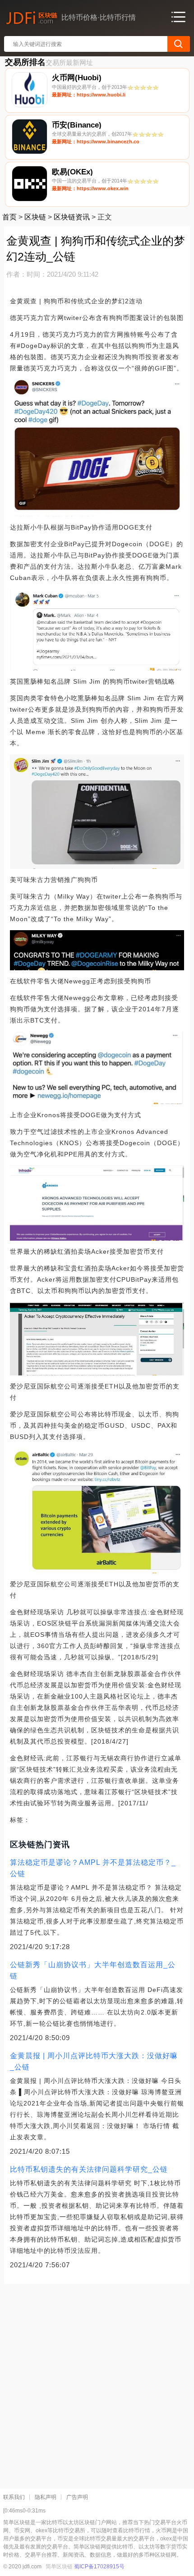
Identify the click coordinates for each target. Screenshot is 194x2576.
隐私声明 (46, 2497)
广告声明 (77, 2497)
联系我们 (14, 2497)
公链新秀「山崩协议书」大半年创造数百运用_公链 (93, 1970)
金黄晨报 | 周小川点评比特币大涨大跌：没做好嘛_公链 (94, 2061)
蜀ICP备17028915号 (99, 2567)
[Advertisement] (97, 2383)
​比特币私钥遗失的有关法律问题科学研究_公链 (89, 2169)
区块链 (35, 217)
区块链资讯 (72, 217)
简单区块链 (59, 2567)
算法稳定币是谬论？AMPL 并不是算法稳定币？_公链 (93, 1868)
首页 (9, 217)
